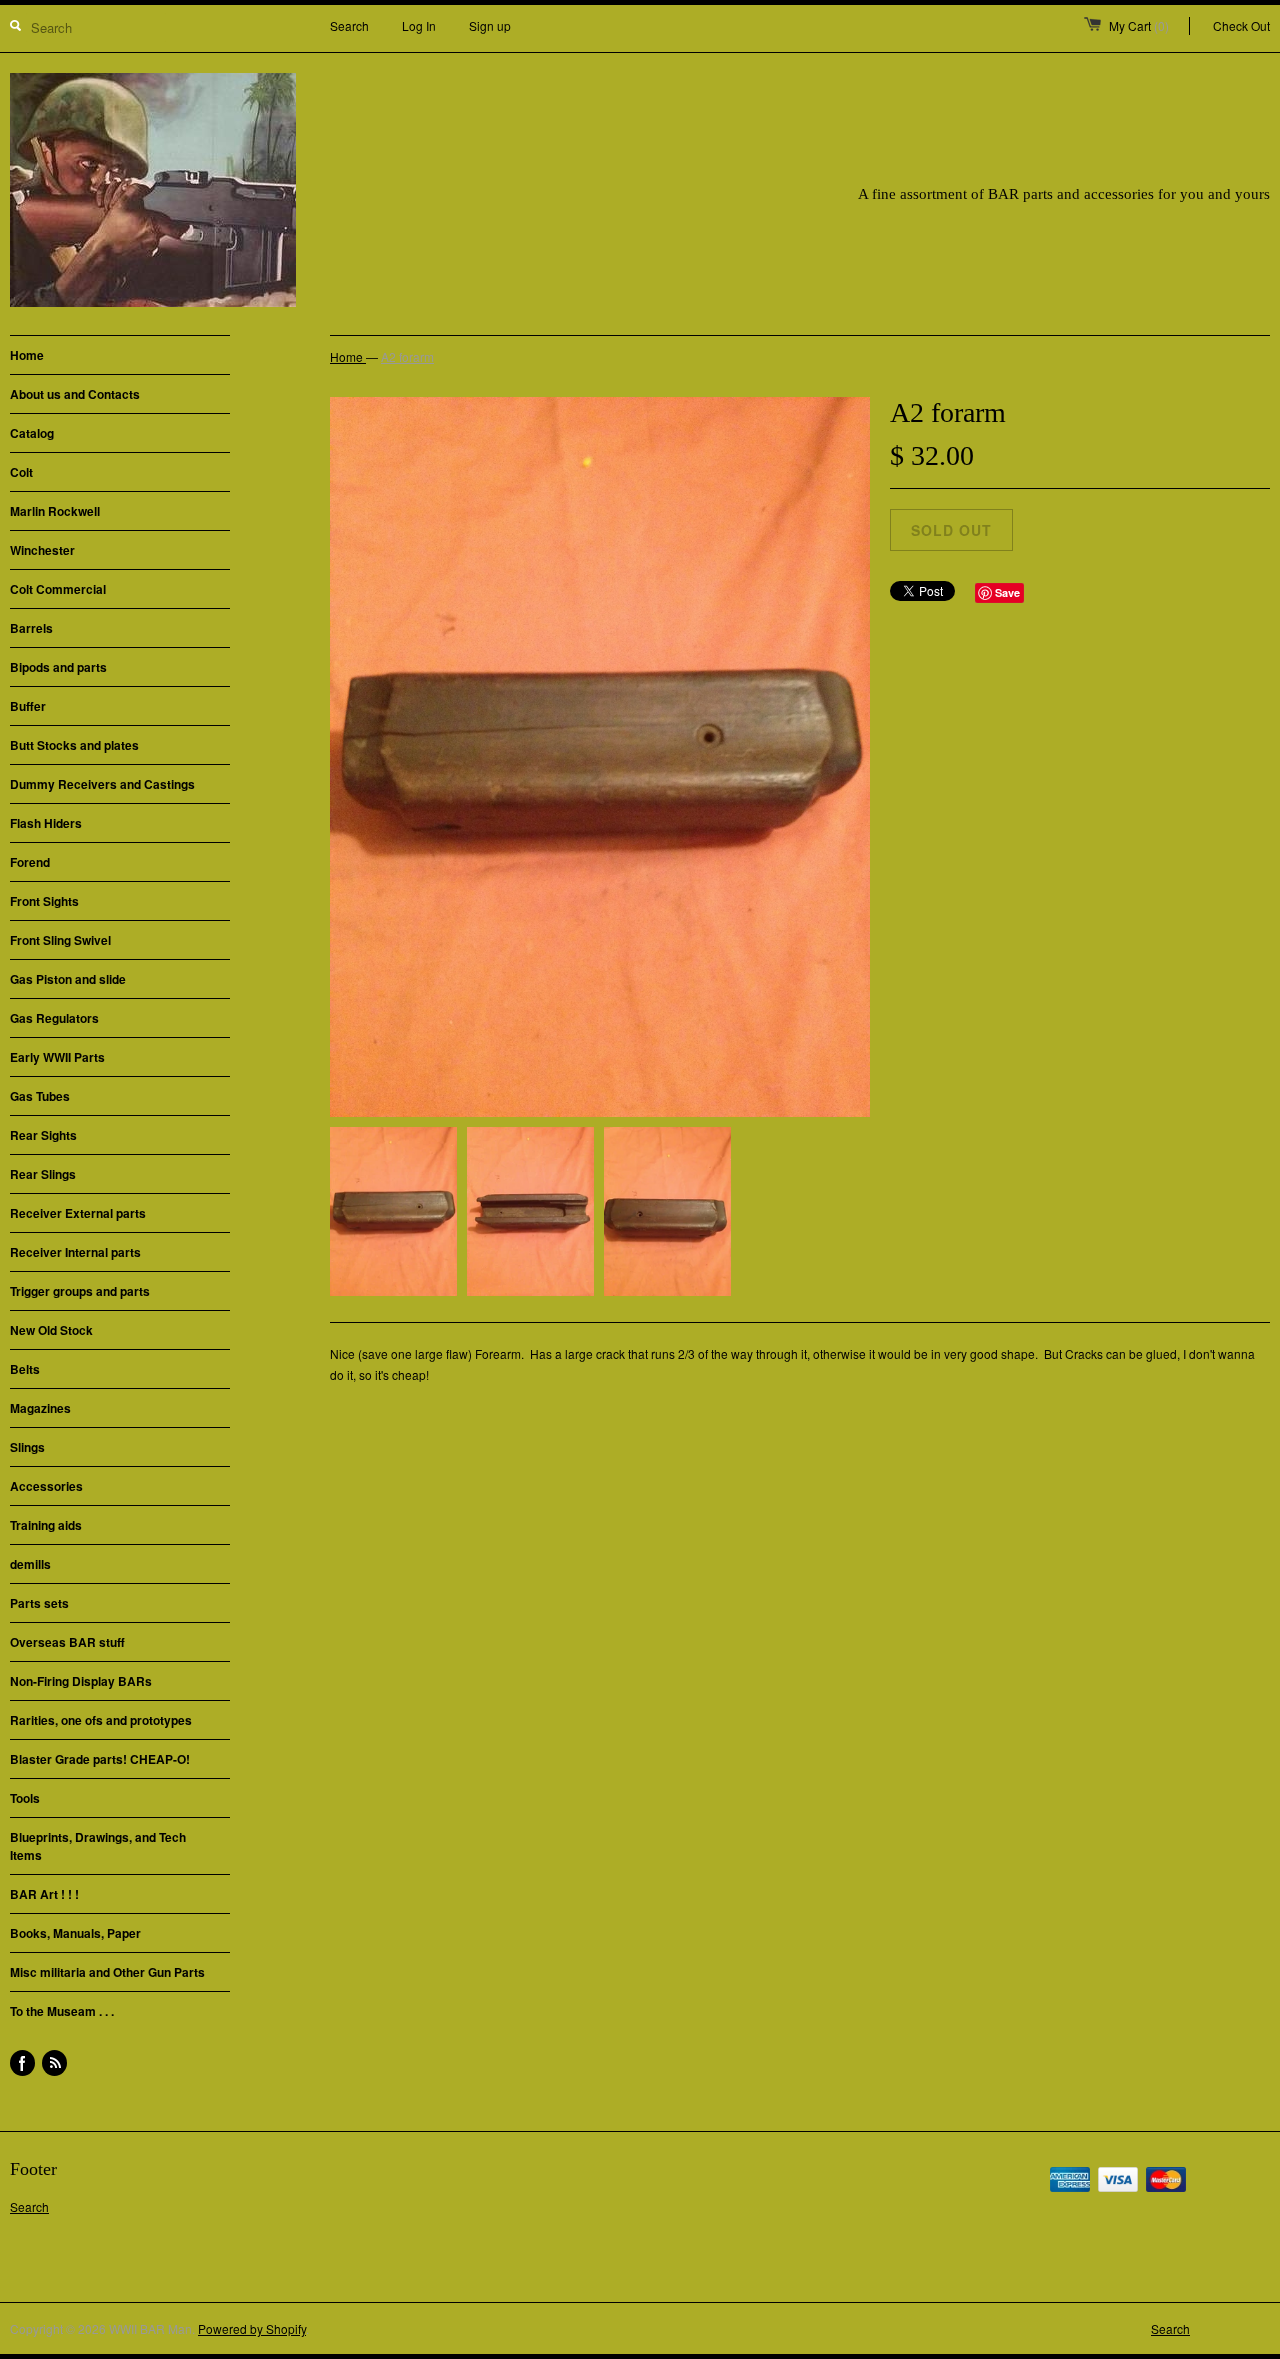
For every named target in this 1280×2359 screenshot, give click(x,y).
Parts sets (39, 1603)
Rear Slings (43, 1174)
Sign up (490, 25)
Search (349, 25)
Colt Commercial (58, 589)
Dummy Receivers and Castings (102, 784)
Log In (419, 25)
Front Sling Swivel (60, 940)
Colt (21, 472)
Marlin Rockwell (55, 511)
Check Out (1241, 25)
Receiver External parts (78, 1213)
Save (1007, 592)
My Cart (1139, 25)
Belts (25, 1369)
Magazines (40, 1408)
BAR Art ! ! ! (44, 1894)
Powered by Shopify (252, 2328)
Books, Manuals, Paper (75, 1933)
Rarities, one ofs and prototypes (101, 1720)
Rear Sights (43, 1135)
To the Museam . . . (62, 2011)
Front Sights (44, 901)
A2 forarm (407, 356)
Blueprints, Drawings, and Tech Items (98, 1846)
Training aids (46, 1525)
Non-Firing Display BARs (81, 1681)
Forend (30, 862)
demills (30, 1564)
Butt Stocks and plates (74, 745)
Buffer (28, 706)
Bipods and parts (58, 667)
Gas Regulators (54, 1018)
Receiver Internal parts (75, 1252)
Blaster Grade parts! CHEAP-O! (100, 1759)
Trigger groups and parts (80, 1291)
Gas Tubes (40, 1096)
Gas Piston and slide (68, 979)
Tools (25, 1798)
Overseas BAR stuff (67, 1642)
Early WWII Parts (57, 1057)
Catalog (32, 433)
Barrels (31, 628)
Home (27, 355)
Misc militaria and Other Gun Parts (107, 1972)
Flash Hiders (46, 823)
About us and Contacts (75, 394)
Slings (27, 1447)
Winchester (42, 550)
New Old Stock (51, 1330)
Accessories (46, 1486)
